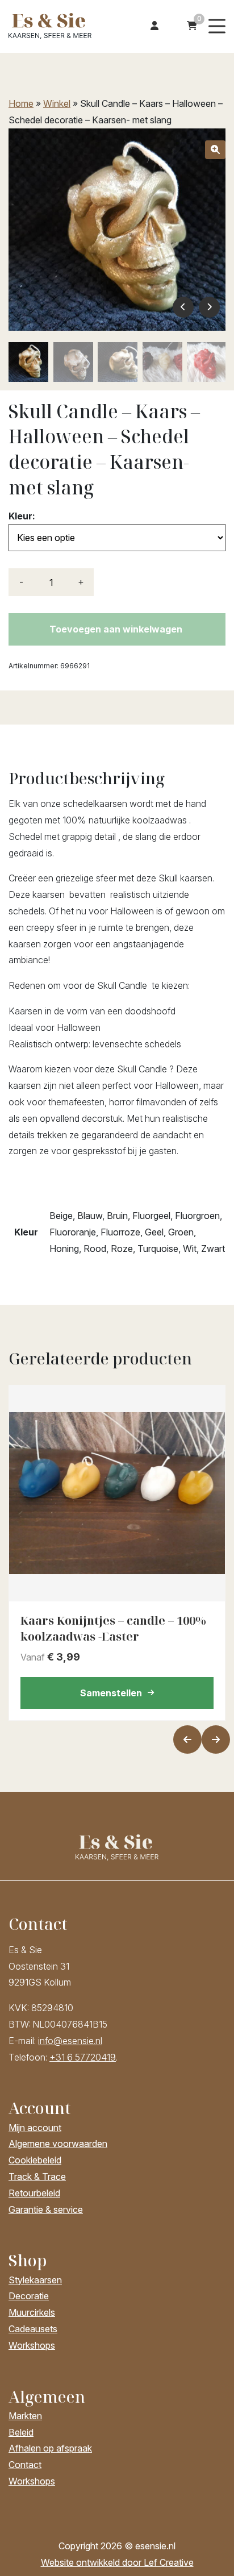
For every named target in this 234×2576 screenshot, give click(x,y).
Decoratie (29, 2296)
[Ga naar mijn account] (154, 26)
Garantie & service (46, 2209)
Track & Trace (37, 2177)
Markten (25, 2416)
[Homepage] (53, 25)
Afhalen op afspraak (50, 2448)
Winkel (57, 103)
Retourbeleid (34, 2193)
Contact (25, 2465)
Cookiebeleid (35, 2160)
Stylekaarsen (35, 2280)
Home (21, 103)
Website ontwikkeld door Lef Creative (117, 2562)
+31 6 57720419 (83, 2057)
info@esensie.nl (70, 2041)
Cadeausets (33, 2329)
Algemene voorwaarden (58, 2144)
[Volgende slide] (216, 1739)
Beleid (21, 2432)
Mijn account (35, 2128)
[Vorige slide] (187, 1739)
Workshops (32, 2345)
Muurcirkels (32, 2312)
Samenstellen (111, 1693)
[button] (215, 150)
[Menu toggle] (217, 26)
